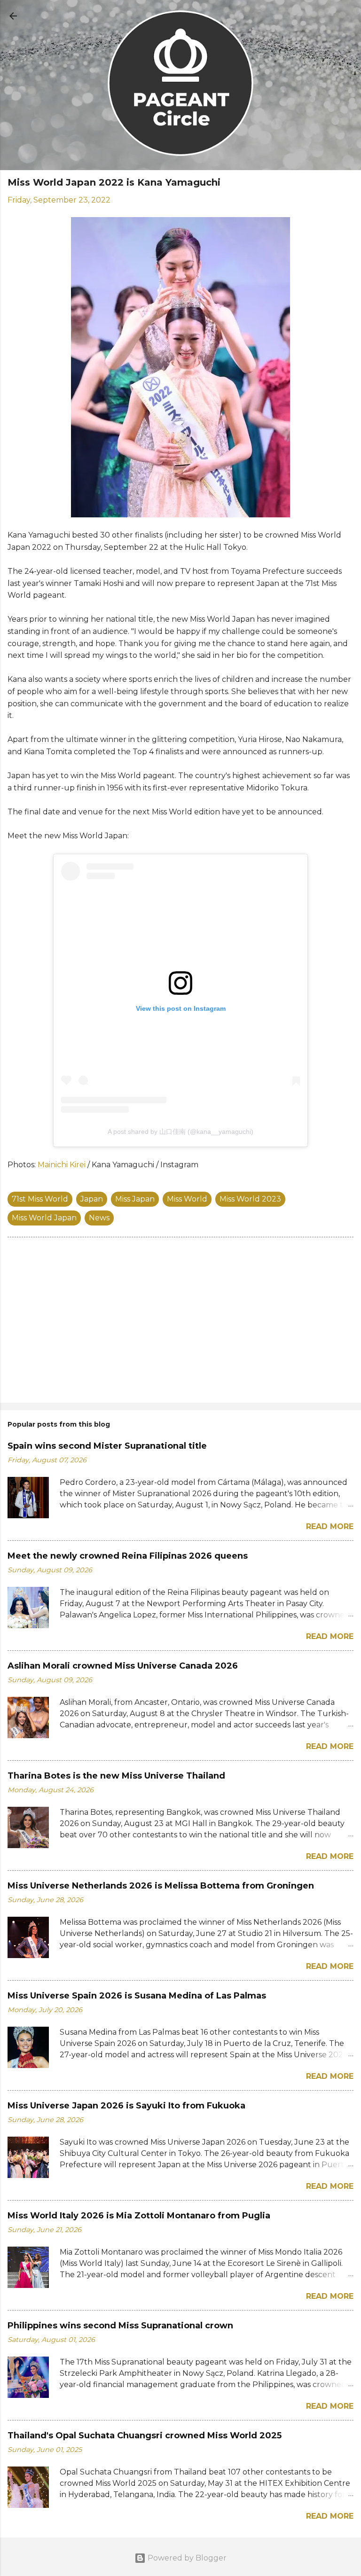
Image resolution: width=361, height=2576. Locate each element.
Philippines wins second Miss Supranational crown (120, 2326)
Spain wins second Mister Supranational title (107, 1446)
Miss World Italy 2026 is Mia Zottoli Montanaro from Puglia (139, 2216)
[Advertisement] (180, 1322)
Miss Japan (135, 1199)
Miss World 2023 (250, 1199)
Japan (92, 1199)
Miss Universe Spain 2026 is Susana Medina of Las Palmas (137, 1996)
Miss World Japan (44, 1218)
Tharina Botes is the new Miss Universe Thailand (116, 1776)
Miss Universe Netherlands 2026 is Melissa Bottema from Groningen (161, 1886)
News (99, 1218)
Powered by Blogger (186, 2558)
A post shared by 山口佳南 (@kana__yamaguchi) (180, 1132)
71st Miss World (40, 1199)
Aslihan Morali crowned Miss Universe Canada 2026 (123, 1666)
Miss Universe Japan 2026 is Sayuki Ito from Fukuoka (126, 2106)
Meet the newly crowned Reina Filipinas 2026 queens (128, 1556)
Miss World (187, 1199)
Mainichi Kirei (62, 1165)
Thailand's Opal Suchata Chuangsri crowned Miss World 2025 (145, 2435)
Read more (330, 1526)
